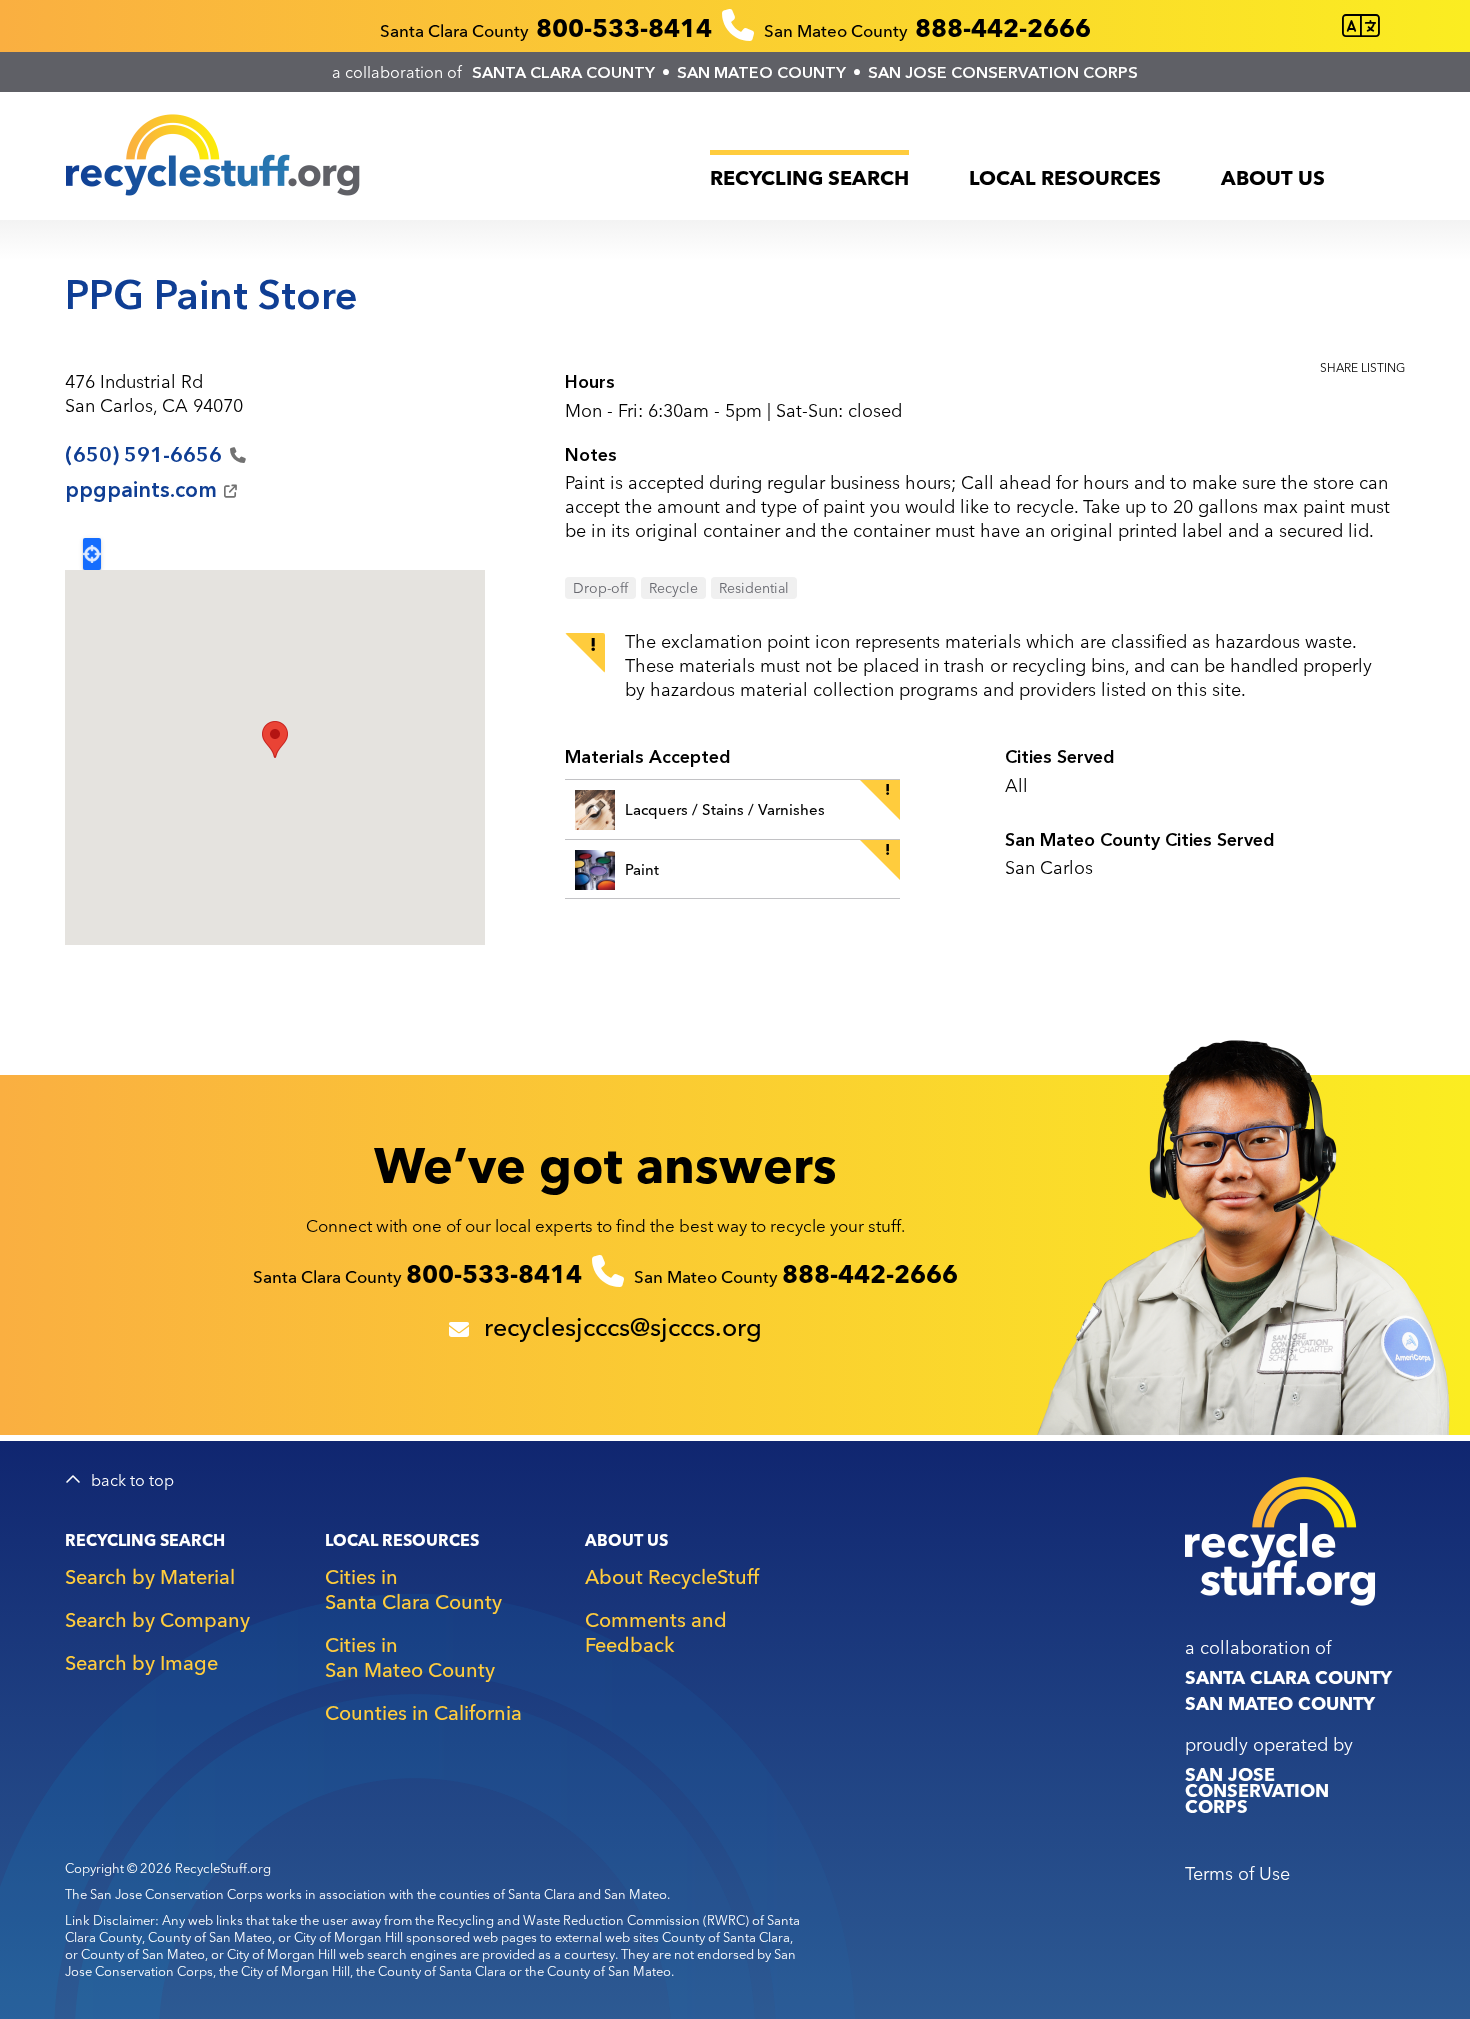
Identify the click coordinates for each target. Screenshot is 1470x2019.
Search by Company (157, 1619)
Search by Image (141, 1662)
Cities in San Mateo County (410, 1657)
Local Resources (1065, 177)
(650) (143, 455)
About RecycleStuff (672, 1576)
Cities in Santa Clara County (413, 1589)
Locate (92, 554)
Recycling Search (809, 177)
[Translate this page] (1361, 26)
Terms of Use (1237, 1873)
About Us (1273, 177)
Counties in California (423, 1712)
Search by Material (150, 1576)
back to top (132, 1480)
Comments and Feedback (656, 1632)
